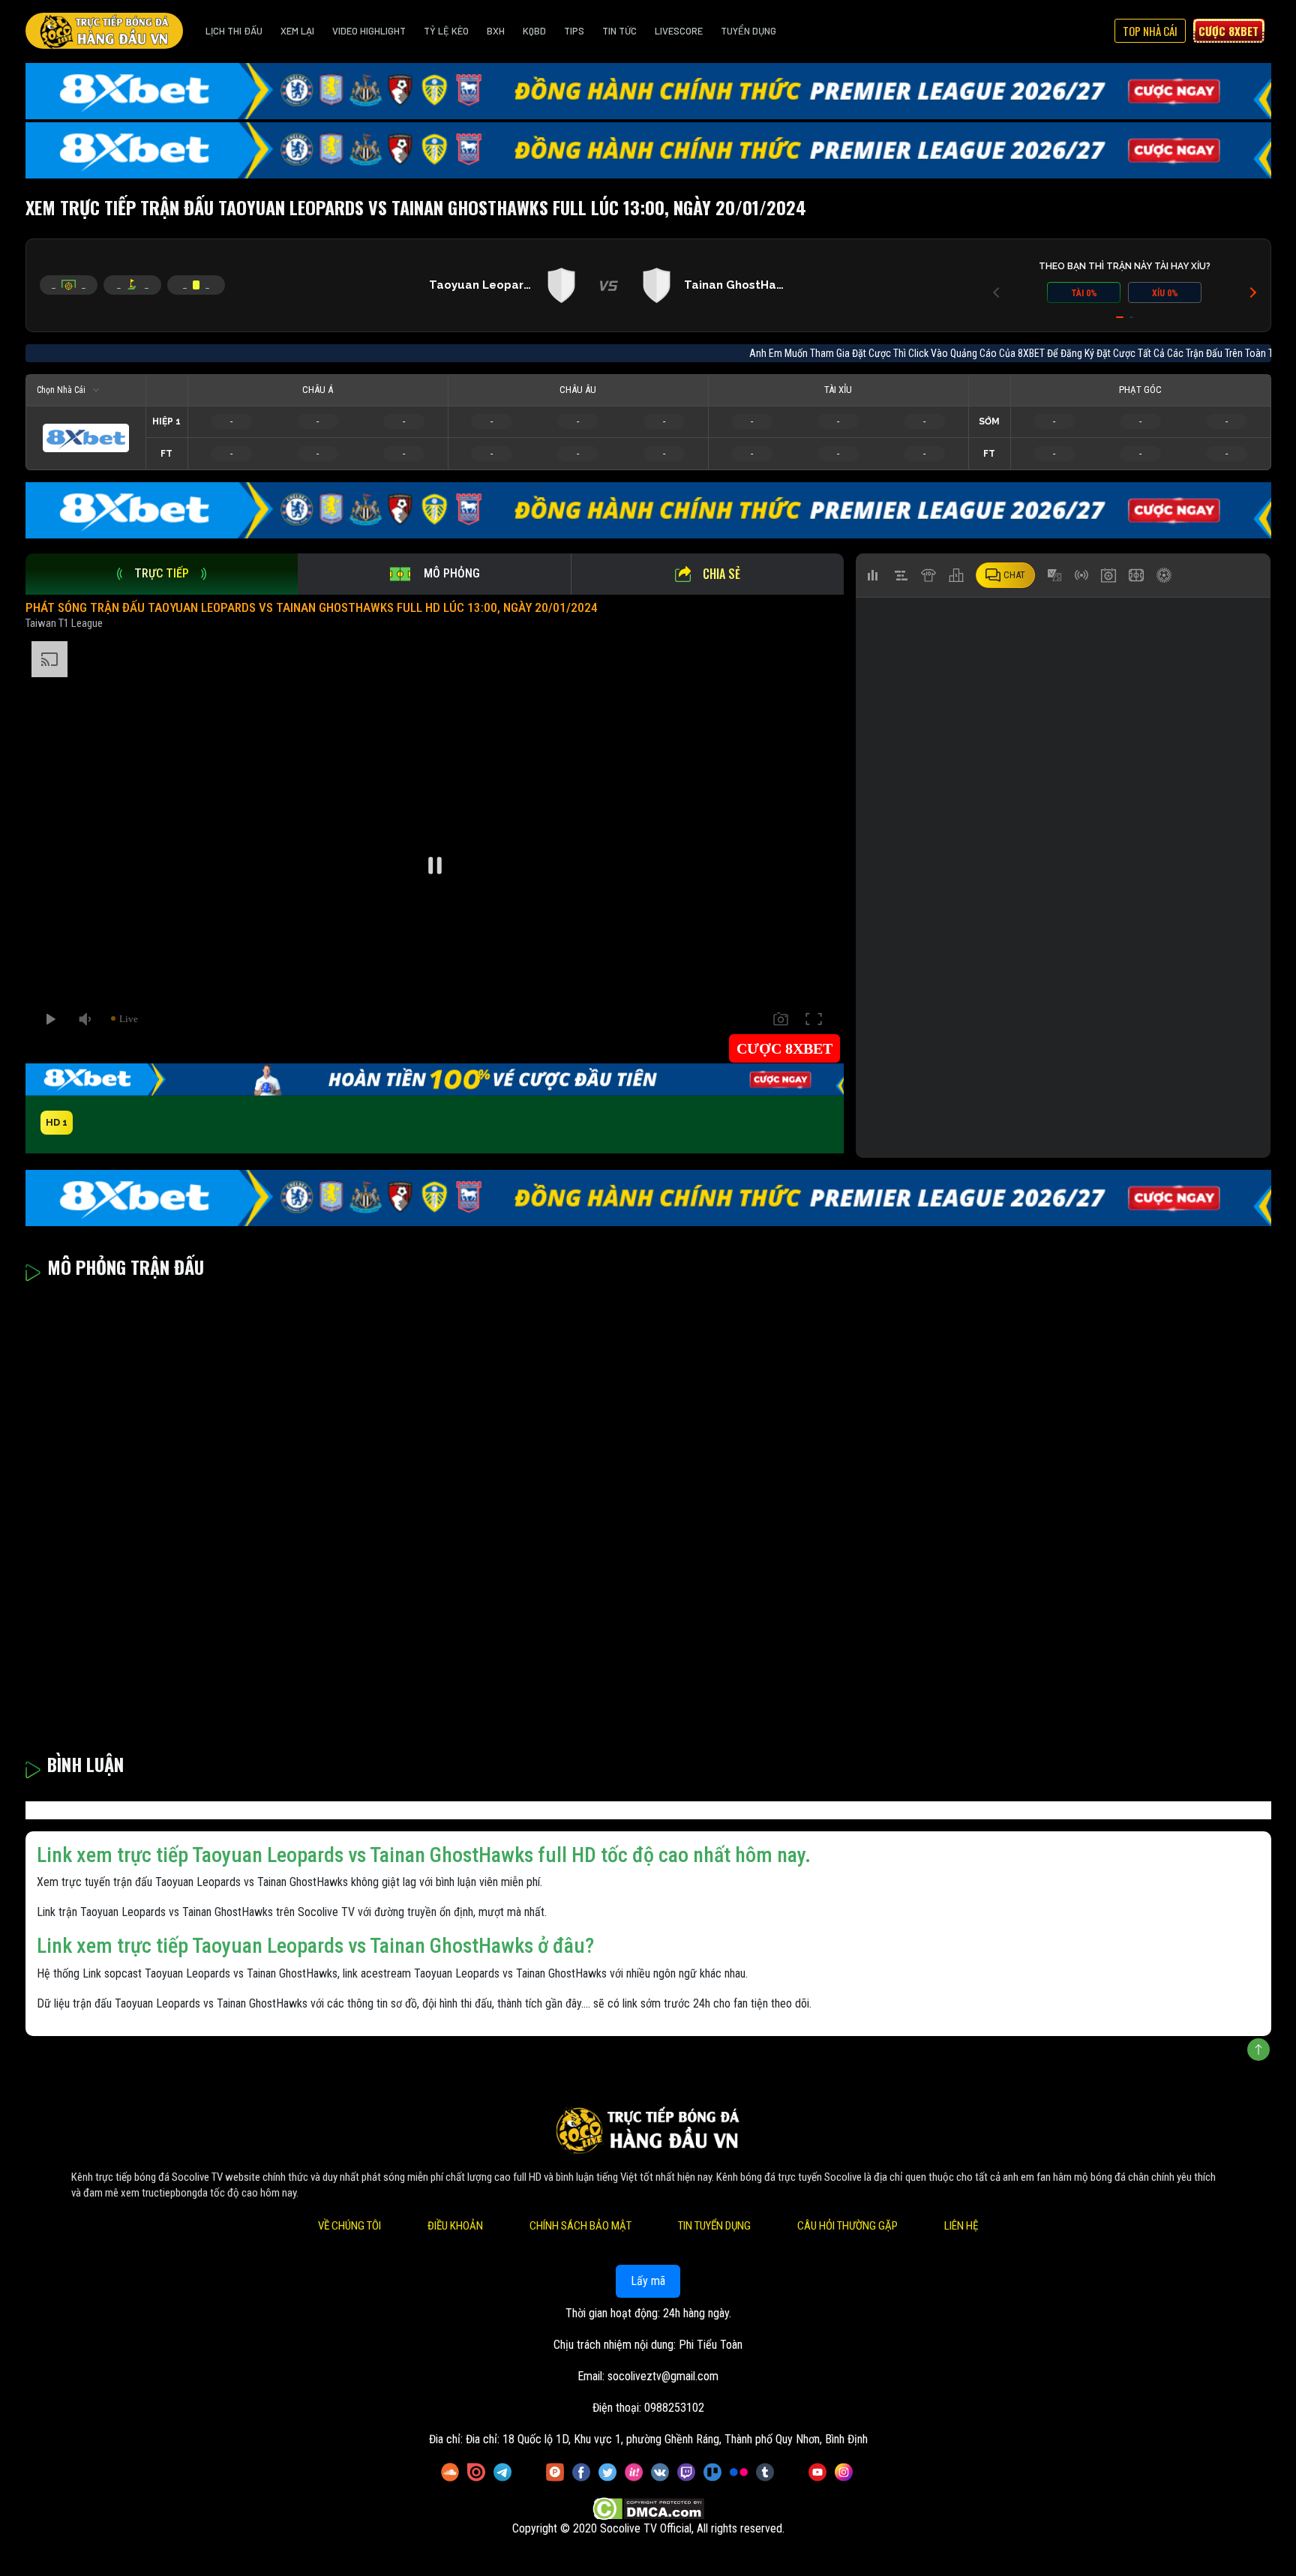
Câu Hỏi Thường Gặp (847, 2226)
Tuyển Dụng (748, 31)
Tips (574, 31)
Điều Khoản (455, 2226)
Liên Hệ (961, 2226)
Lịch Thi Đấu (234, 31)
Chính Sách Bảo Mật (580, 2226)
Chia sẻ (721, 574)
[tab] (162, 574)
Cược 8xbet (1228, 31)
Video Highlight (369, 31)
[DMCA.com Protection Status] (648, 2509)
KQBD (534, 31)
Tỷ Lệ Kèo (446, 31)
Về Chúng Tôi (349, 2226)
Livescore (679, 31)
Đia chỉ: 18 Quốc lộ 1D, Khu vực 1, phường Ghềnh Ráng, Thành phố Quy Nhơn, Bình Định (667, 2439)
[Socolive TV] (104, 31)
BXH (496, 31)
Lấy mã (648, 2281)
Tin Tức (619, 31)
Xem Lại (297, 31)
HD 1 (57, 1122)
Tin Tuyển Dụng (714, 2226)
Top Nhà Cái (1150, 31)
